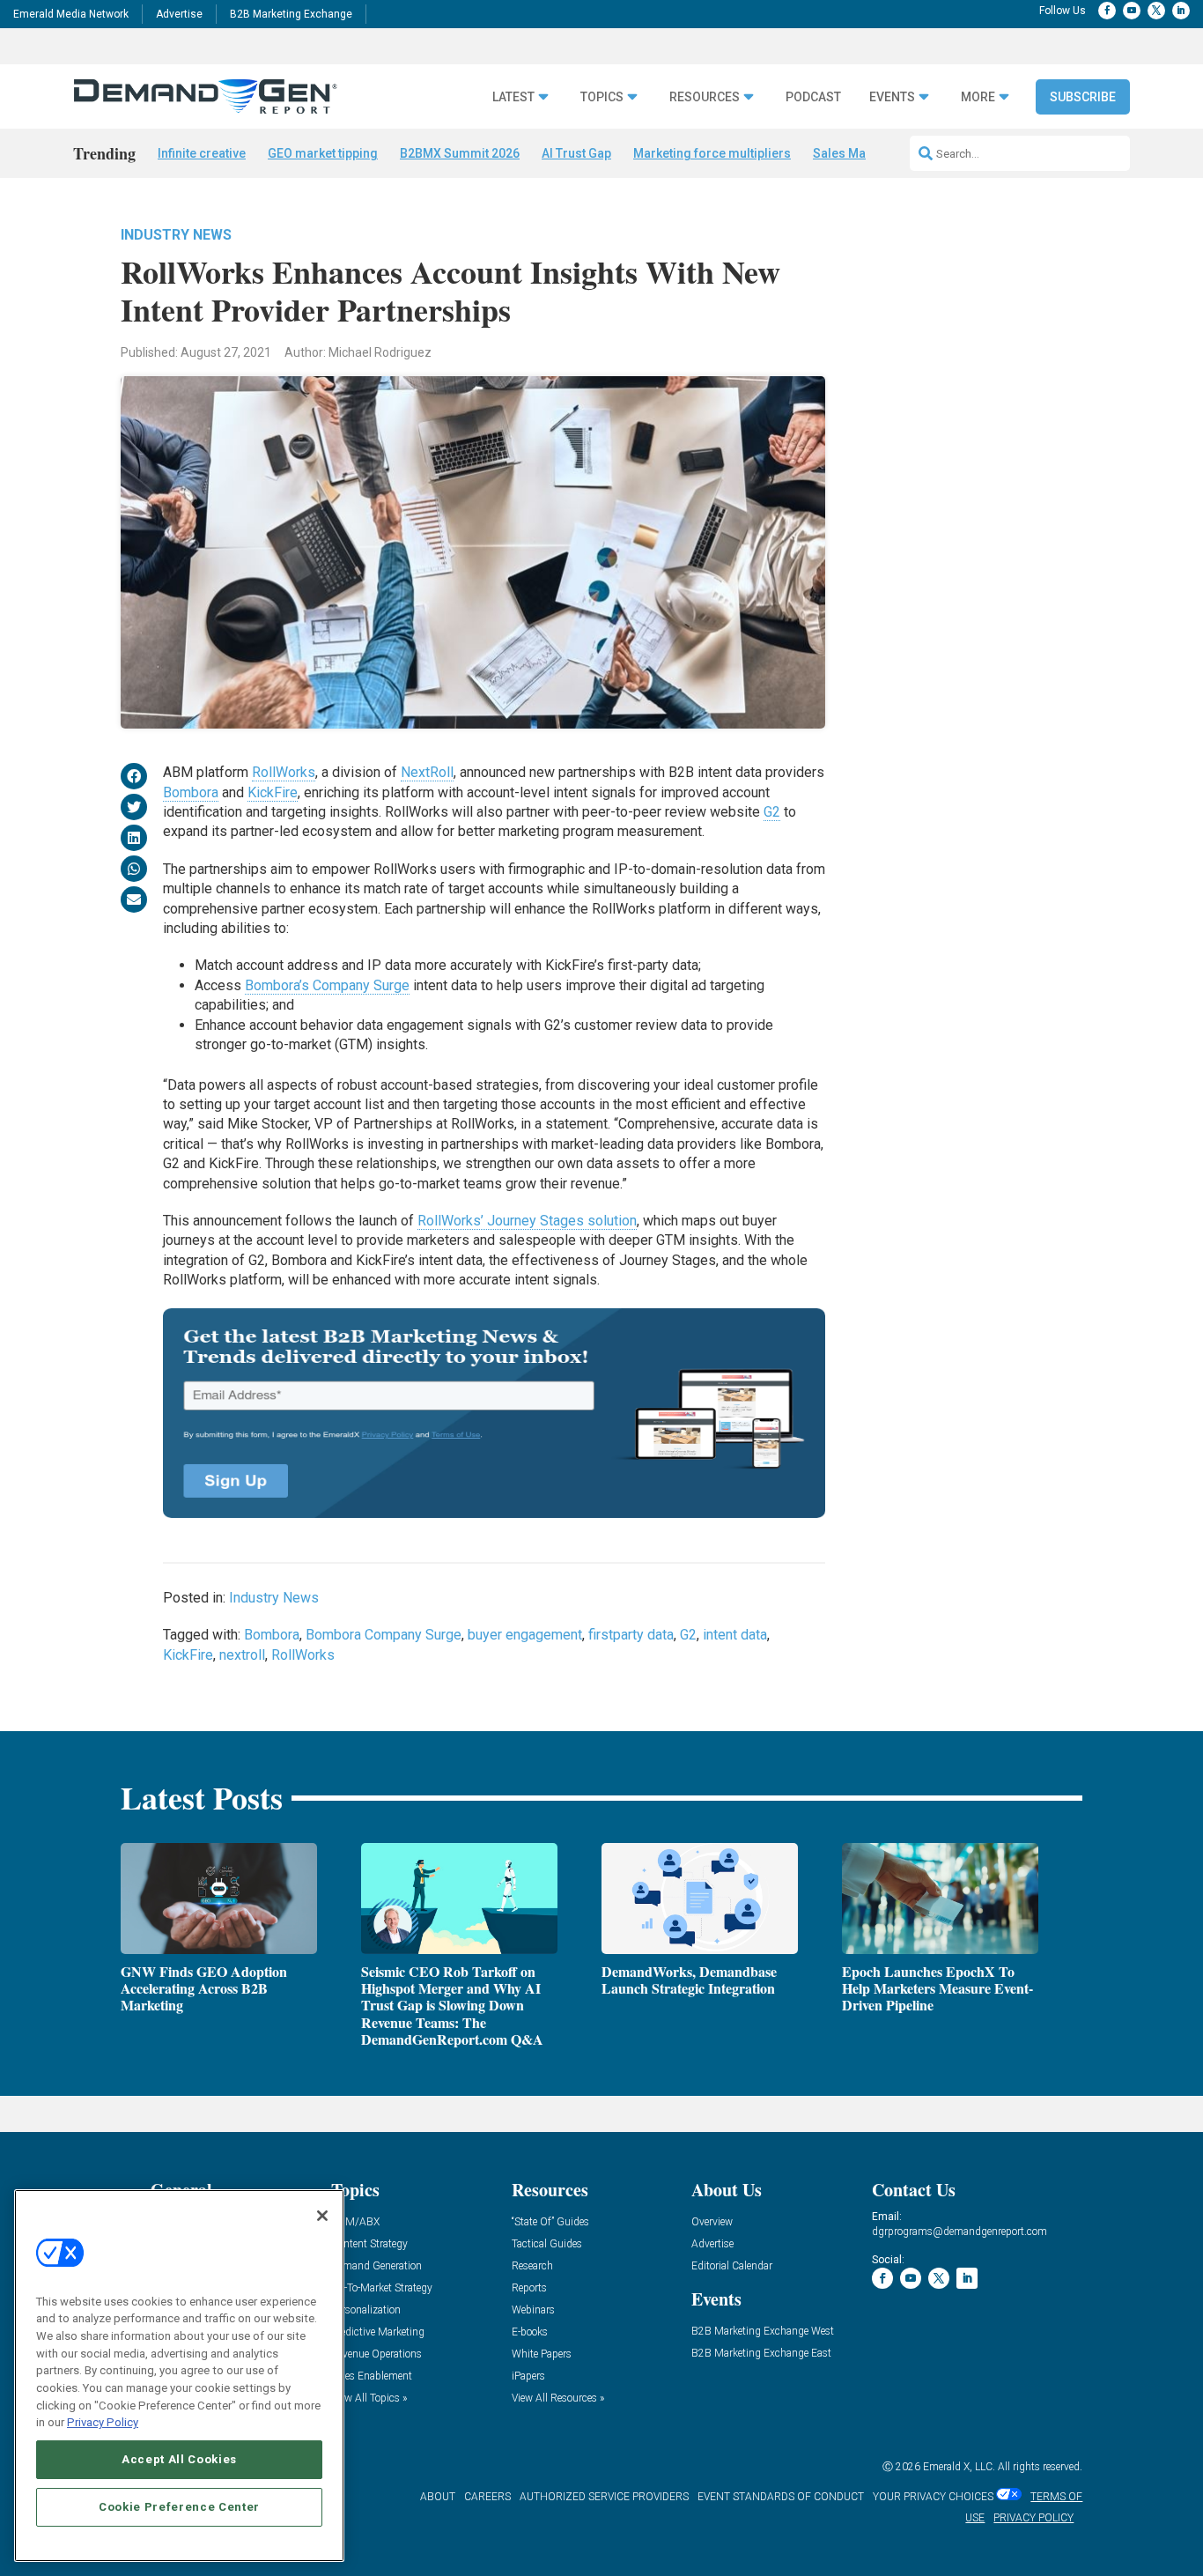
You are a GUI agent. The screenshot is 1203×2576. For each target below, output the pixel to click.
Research (532, 2266)
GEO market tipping (323, 153)
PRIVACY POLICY (1033, 2518)
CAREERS (487, 2497)
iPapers (528, 2376)
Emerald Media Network (71, 14)
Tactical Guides (547, 2244)
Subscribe (1083, 97)
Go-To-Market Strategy (382, 2288)
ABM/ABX (355, 2222)
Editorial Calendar (732, 2266)
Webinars (533, 2310)
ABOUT (438, 2497)
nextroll (242, 1655)
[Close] (322, 2216)
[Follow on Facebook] (1107, 11)
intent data (735, 1635)
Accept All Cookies (179, 2459)
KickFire (273, 792)
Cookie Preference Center (179, 2507)
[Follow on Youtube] (1132, 11)
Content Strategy (369, 2244)
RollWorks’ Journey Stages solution (527, 1221)
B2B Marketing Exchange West (763, 2332)
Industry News (176, 235)
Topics (602, 97)
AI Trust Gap (576, 153)
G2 (772, 812)
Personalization (366, 2310)
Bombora (191, 792)
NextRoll (427, 772)
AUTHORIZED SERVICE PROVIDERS (604, 2497)
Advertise (179, 14)
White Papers (542, 2354)
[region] (179, 2376)
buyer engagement (525, 1635)
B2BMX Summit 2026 (460, 153)
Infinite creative (202, 153)
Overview (712, 2222)
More (978, 97)
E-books (530, 2332)
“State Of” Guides (550, 2222)
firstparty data (631, 1635)
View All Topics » (369, 2398)
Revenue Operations (376, 2354)
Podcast (813, 97)
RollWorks (284, 772)
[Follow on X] (1156, 11)
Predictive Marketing (378, 2332)
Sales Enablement (372, 2376)
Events (892, 97)
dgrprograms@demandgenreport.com (959, 2232)
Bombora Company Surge (384, 1635)
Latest (513, 97)
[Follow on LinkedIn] (1181, 11)
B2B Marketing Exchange (291, 14)
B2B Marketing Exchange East (761, 2354)
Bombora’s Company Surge (327, 985)
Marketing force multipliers (712, 153)
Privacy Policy (103, 2422)
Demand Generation (376, 2266)
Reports (529, 2288)
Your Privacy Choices (933, 2497)
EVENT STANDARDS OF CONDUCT (781, 2497)
